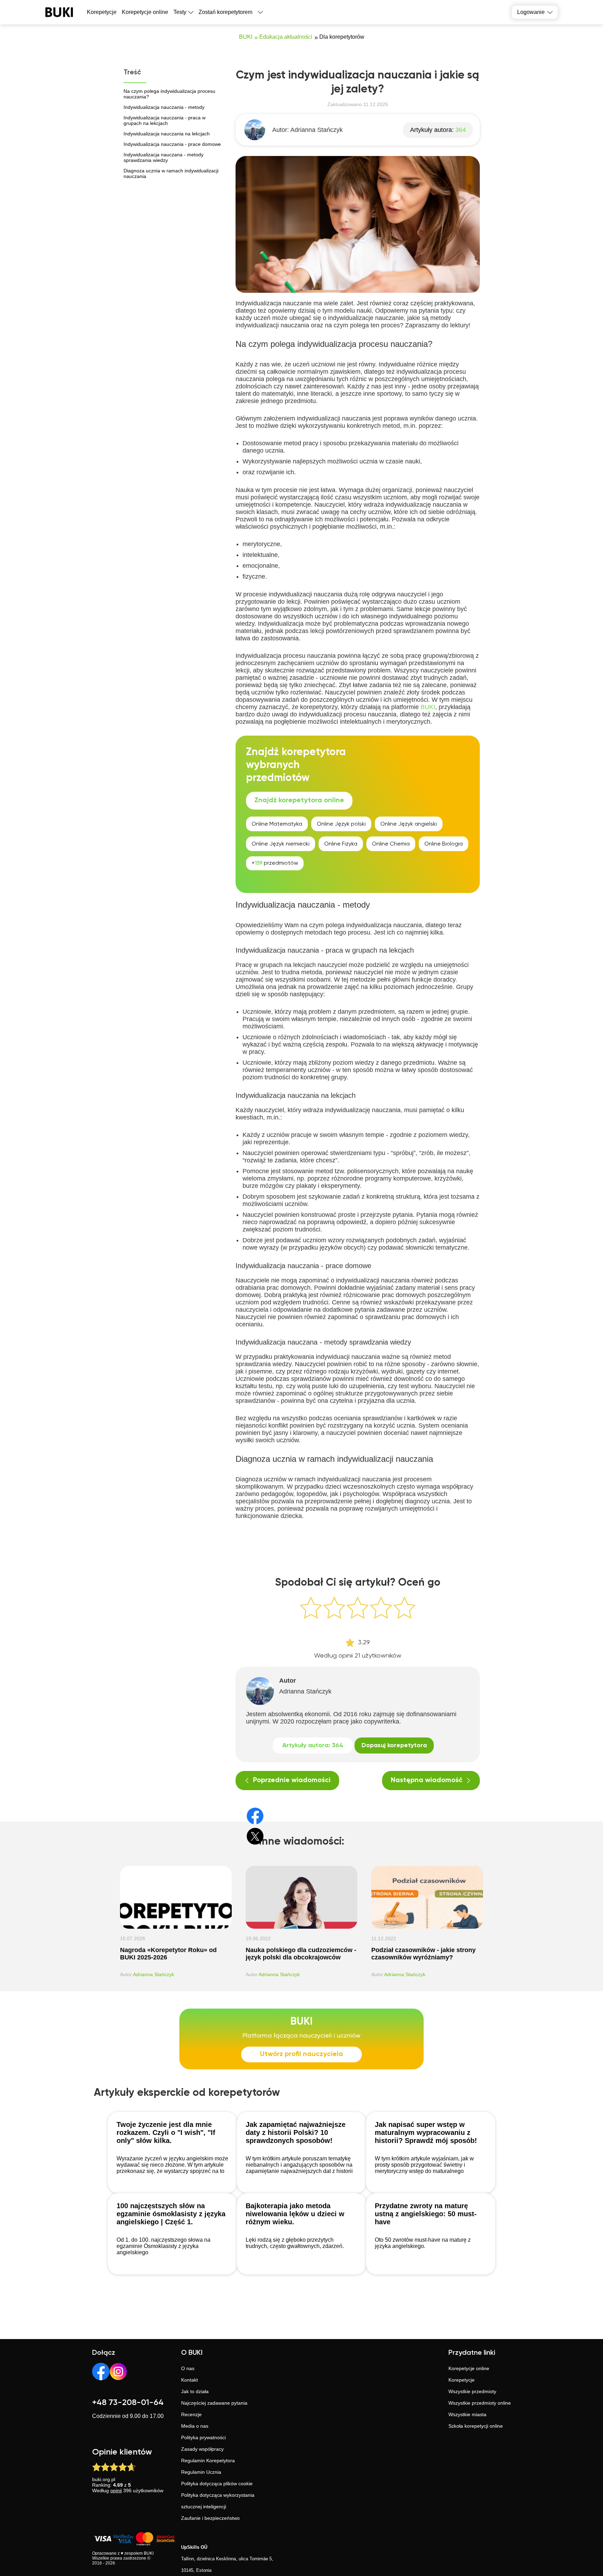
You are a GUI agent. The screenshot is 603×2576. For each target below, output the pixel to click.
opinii (116, 2491)
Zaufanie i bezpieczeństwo (210, 2518)
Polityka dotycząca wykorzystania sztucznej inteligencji (218, 2501)
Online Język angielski (409, 824)
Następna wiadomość (427, 1780)
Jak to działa (195, 2391)
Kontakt (189, 2380)
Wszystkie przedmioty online (480, 2403)
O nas (188, 2368)
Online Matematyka (277, 824)
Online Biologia (444, 844)
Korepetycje (461, 2380)
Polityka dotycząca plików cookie (217, 2484)
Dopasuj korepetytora (394, 1745)
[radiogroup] (358, 1609)
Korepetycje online (145, 12)
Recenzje (191, 2414)
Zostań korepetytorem (225, 12)
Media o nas (195, 2426)
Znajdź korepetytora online (299, 801)
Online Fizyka (341, 844)
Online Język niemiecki (281, 844)
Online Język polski (341, 824)
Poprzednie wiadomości (292, 1780)
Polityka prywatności (203, 2437)
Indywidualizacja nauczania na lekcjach (167, 134)
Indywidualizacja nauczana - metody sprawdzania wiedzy (163, 157)
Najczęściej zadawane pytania (214, 2403)
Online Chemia (391, 844)
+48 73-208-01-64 (128, 2403)
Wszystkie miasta (467, 2414)
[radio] (311, 1608)
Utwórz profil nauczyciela (301, 2054)
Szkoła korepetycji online (476, 2426)
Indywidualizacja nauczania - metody (164, 107)
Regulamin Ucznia (201, 2472)
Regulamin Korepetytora (208, 2460)
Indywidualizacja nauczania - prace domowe (172, 144)
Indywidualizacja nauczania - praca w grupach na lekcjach (165, 120)
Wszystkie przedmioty (472, 2391)
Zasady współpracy (202, 2449)
